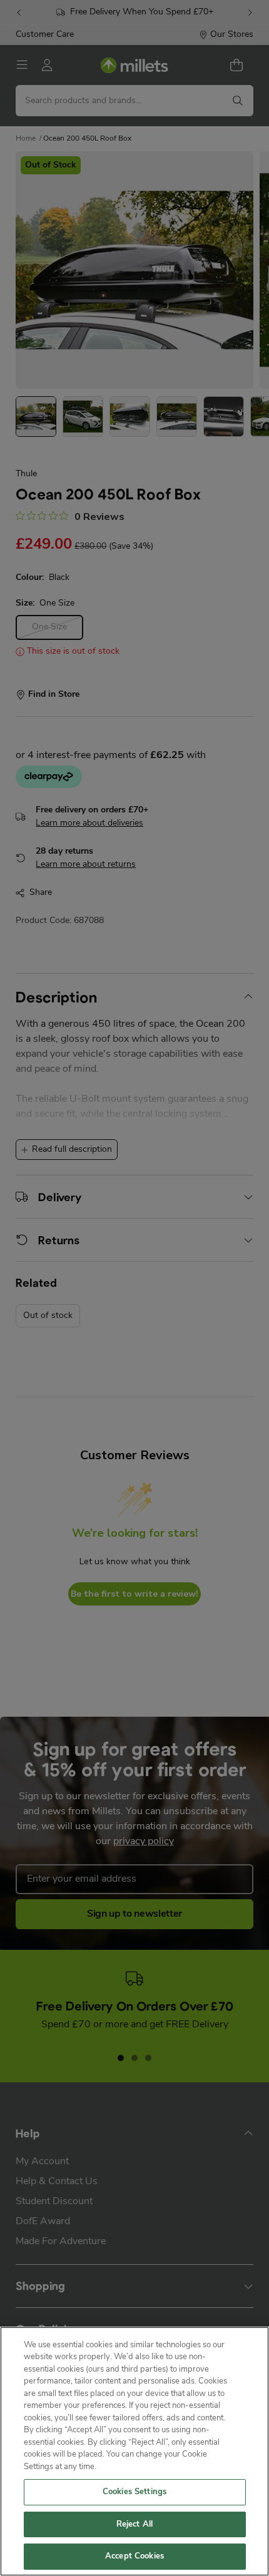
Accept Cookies (134, 2556)
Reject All (134, 2524)
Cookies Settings (134, 2492)
